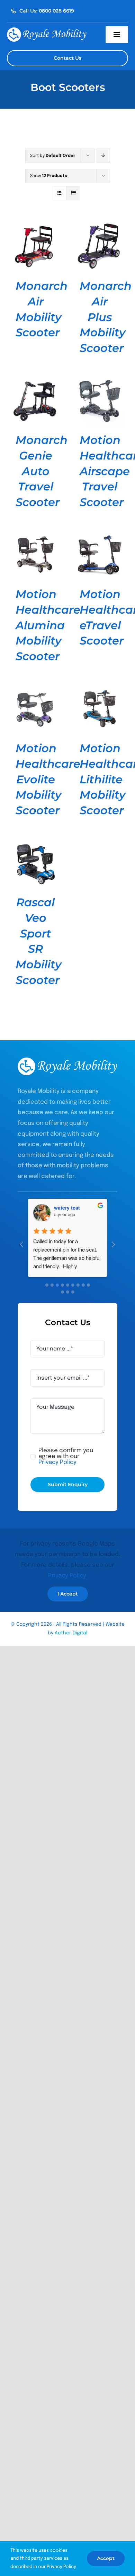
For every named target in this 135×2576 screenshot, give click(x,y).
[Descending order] (103, 156)
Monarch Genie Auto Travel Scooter (42, 471)
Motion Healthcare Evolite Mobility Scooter (48, 779)
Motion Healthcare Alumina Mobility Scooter (48, 625)
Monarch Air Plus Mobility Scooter (106, 317)
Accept (106, 2558)
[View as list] (73, 193)
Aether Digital (71, 1633)
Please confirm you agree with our (66, 1457)
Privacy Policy (67, 1576)
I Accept (68, 1594)
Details (35, 247)
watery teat (67, 1207)
